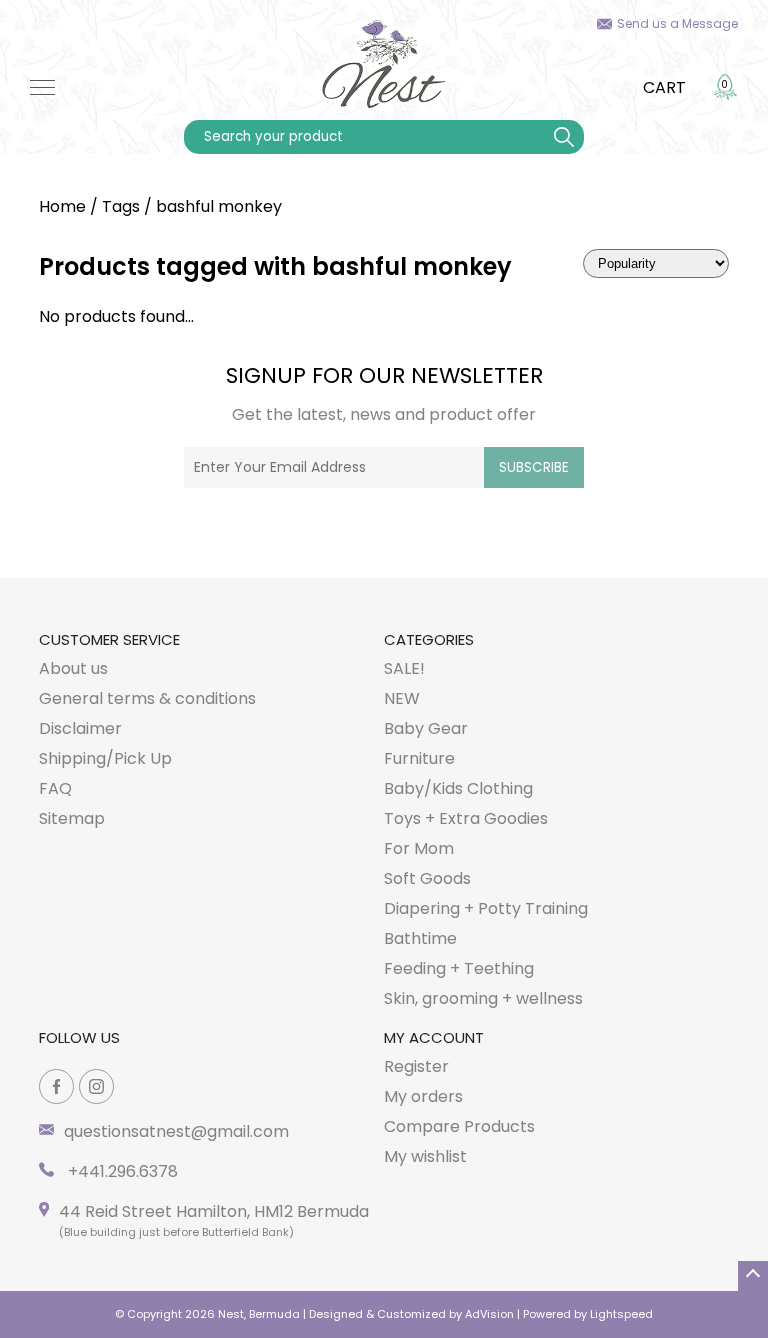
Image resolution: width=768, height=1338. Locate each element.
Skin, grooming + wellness (483, 998)
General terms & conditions (147, 698)
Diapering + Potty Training (486, 908)
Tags (121, 206)
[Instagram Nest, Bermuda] (96, 1086)
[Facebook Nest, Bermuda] (56, 1086)
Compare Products (459, 1126)
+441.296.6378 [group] (121, 1171)
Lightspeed (621, 1314)
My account (434, 1037)
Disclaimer (80, 728)
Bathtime (420, 938)
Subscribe (534, 467)
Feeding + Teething (459, 968)
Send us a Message (677, 23)
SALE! (404, 668)
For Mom (419, 848)
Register (416, 1066)
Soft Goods (427, 878)
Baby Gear (426, 728)
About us (73, 668)
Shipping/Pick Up (105, 758)
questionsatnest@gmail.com (176, 1131)
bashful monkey (219, 206)
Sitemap (72, 818)
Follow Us (79, 1037)
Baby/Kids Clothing (458, 788)
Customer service (109, 639)
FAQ (55, 788)
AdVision (489, 1314)
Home (62, 206)
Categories (429, 639)
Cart (664, 87)
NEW (402, 698)
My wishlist (425, 1156)
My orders (423, 1096)
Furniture (419, 758)
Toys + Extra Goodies (466, 818)
